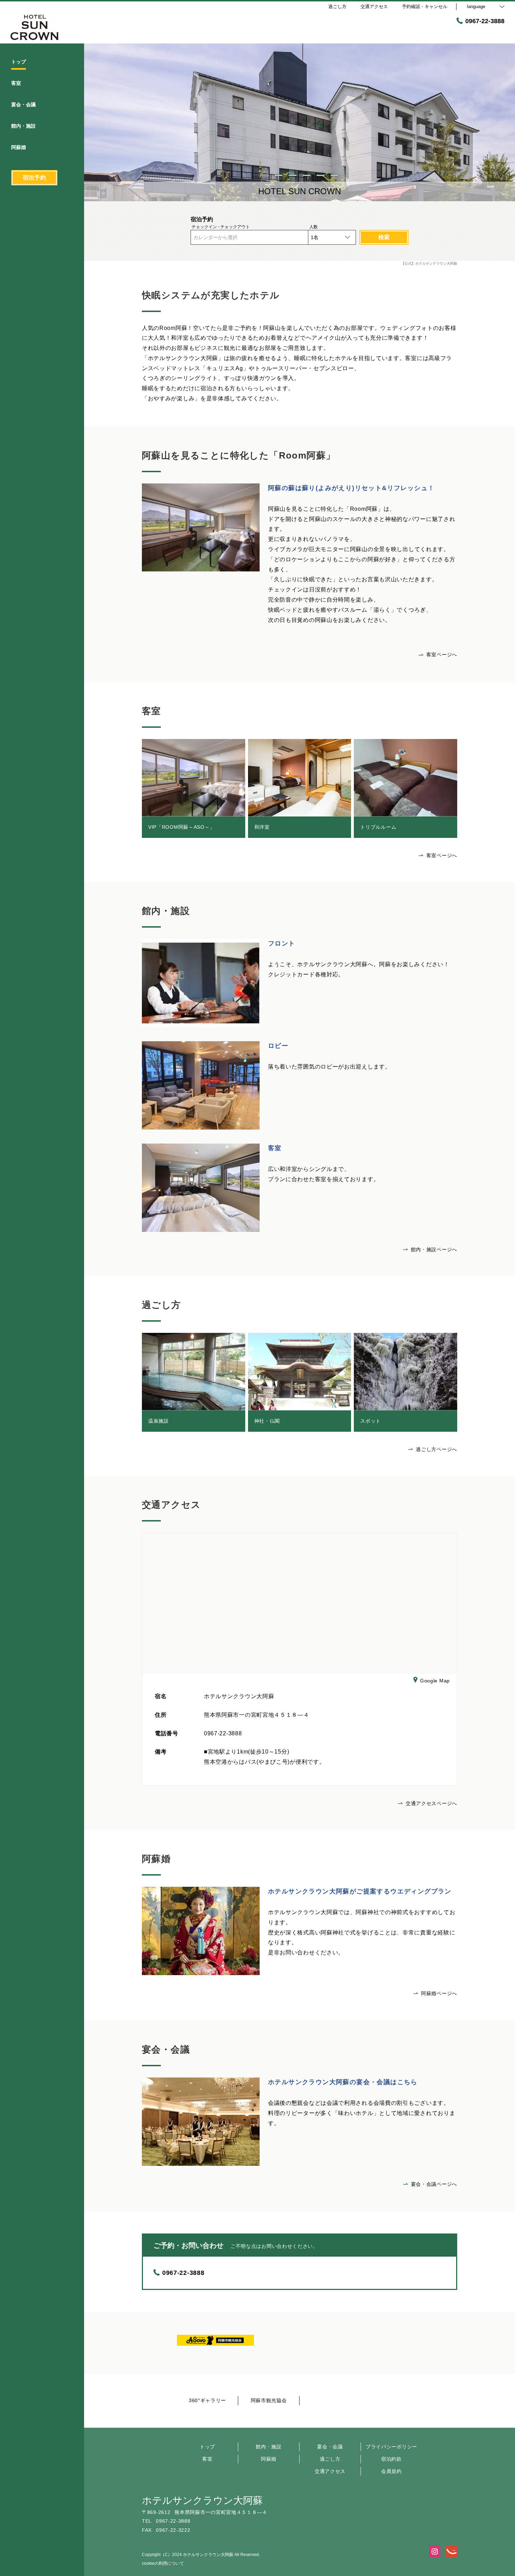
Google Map (435, 1681)
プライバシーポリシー (392, 2447)
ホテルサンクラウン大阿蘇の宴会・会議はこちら (343, 2082)
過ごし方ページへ (437, 1449)
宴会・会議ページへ (434, 2184)
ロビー (278, 1046)
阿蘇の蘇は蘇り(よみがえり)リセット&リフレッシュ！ (351, 488)
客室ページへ (442, 655)
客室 (275, 1148)
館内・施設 (269, 2447)
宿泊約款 (392, 2459)
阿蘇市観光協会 (269, 2400)
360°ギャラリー (207, 2400)
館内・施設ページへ (434, 1249)
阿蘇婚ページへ (439, 1993)
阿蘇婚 (269, 2459)
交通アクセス (330, 2471)
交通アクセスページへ (431, 1803)
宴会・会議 (330, 2447)
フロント (282, 943)
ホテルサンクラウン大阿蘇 (202, 2500)
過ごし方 (330, 2459)
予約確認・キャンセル (425, 6)
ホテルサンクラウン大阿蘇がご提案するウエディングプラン (360, 1891)
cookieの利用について (163, 2563)
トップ (207, 2447)
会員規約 (392, 2471)
